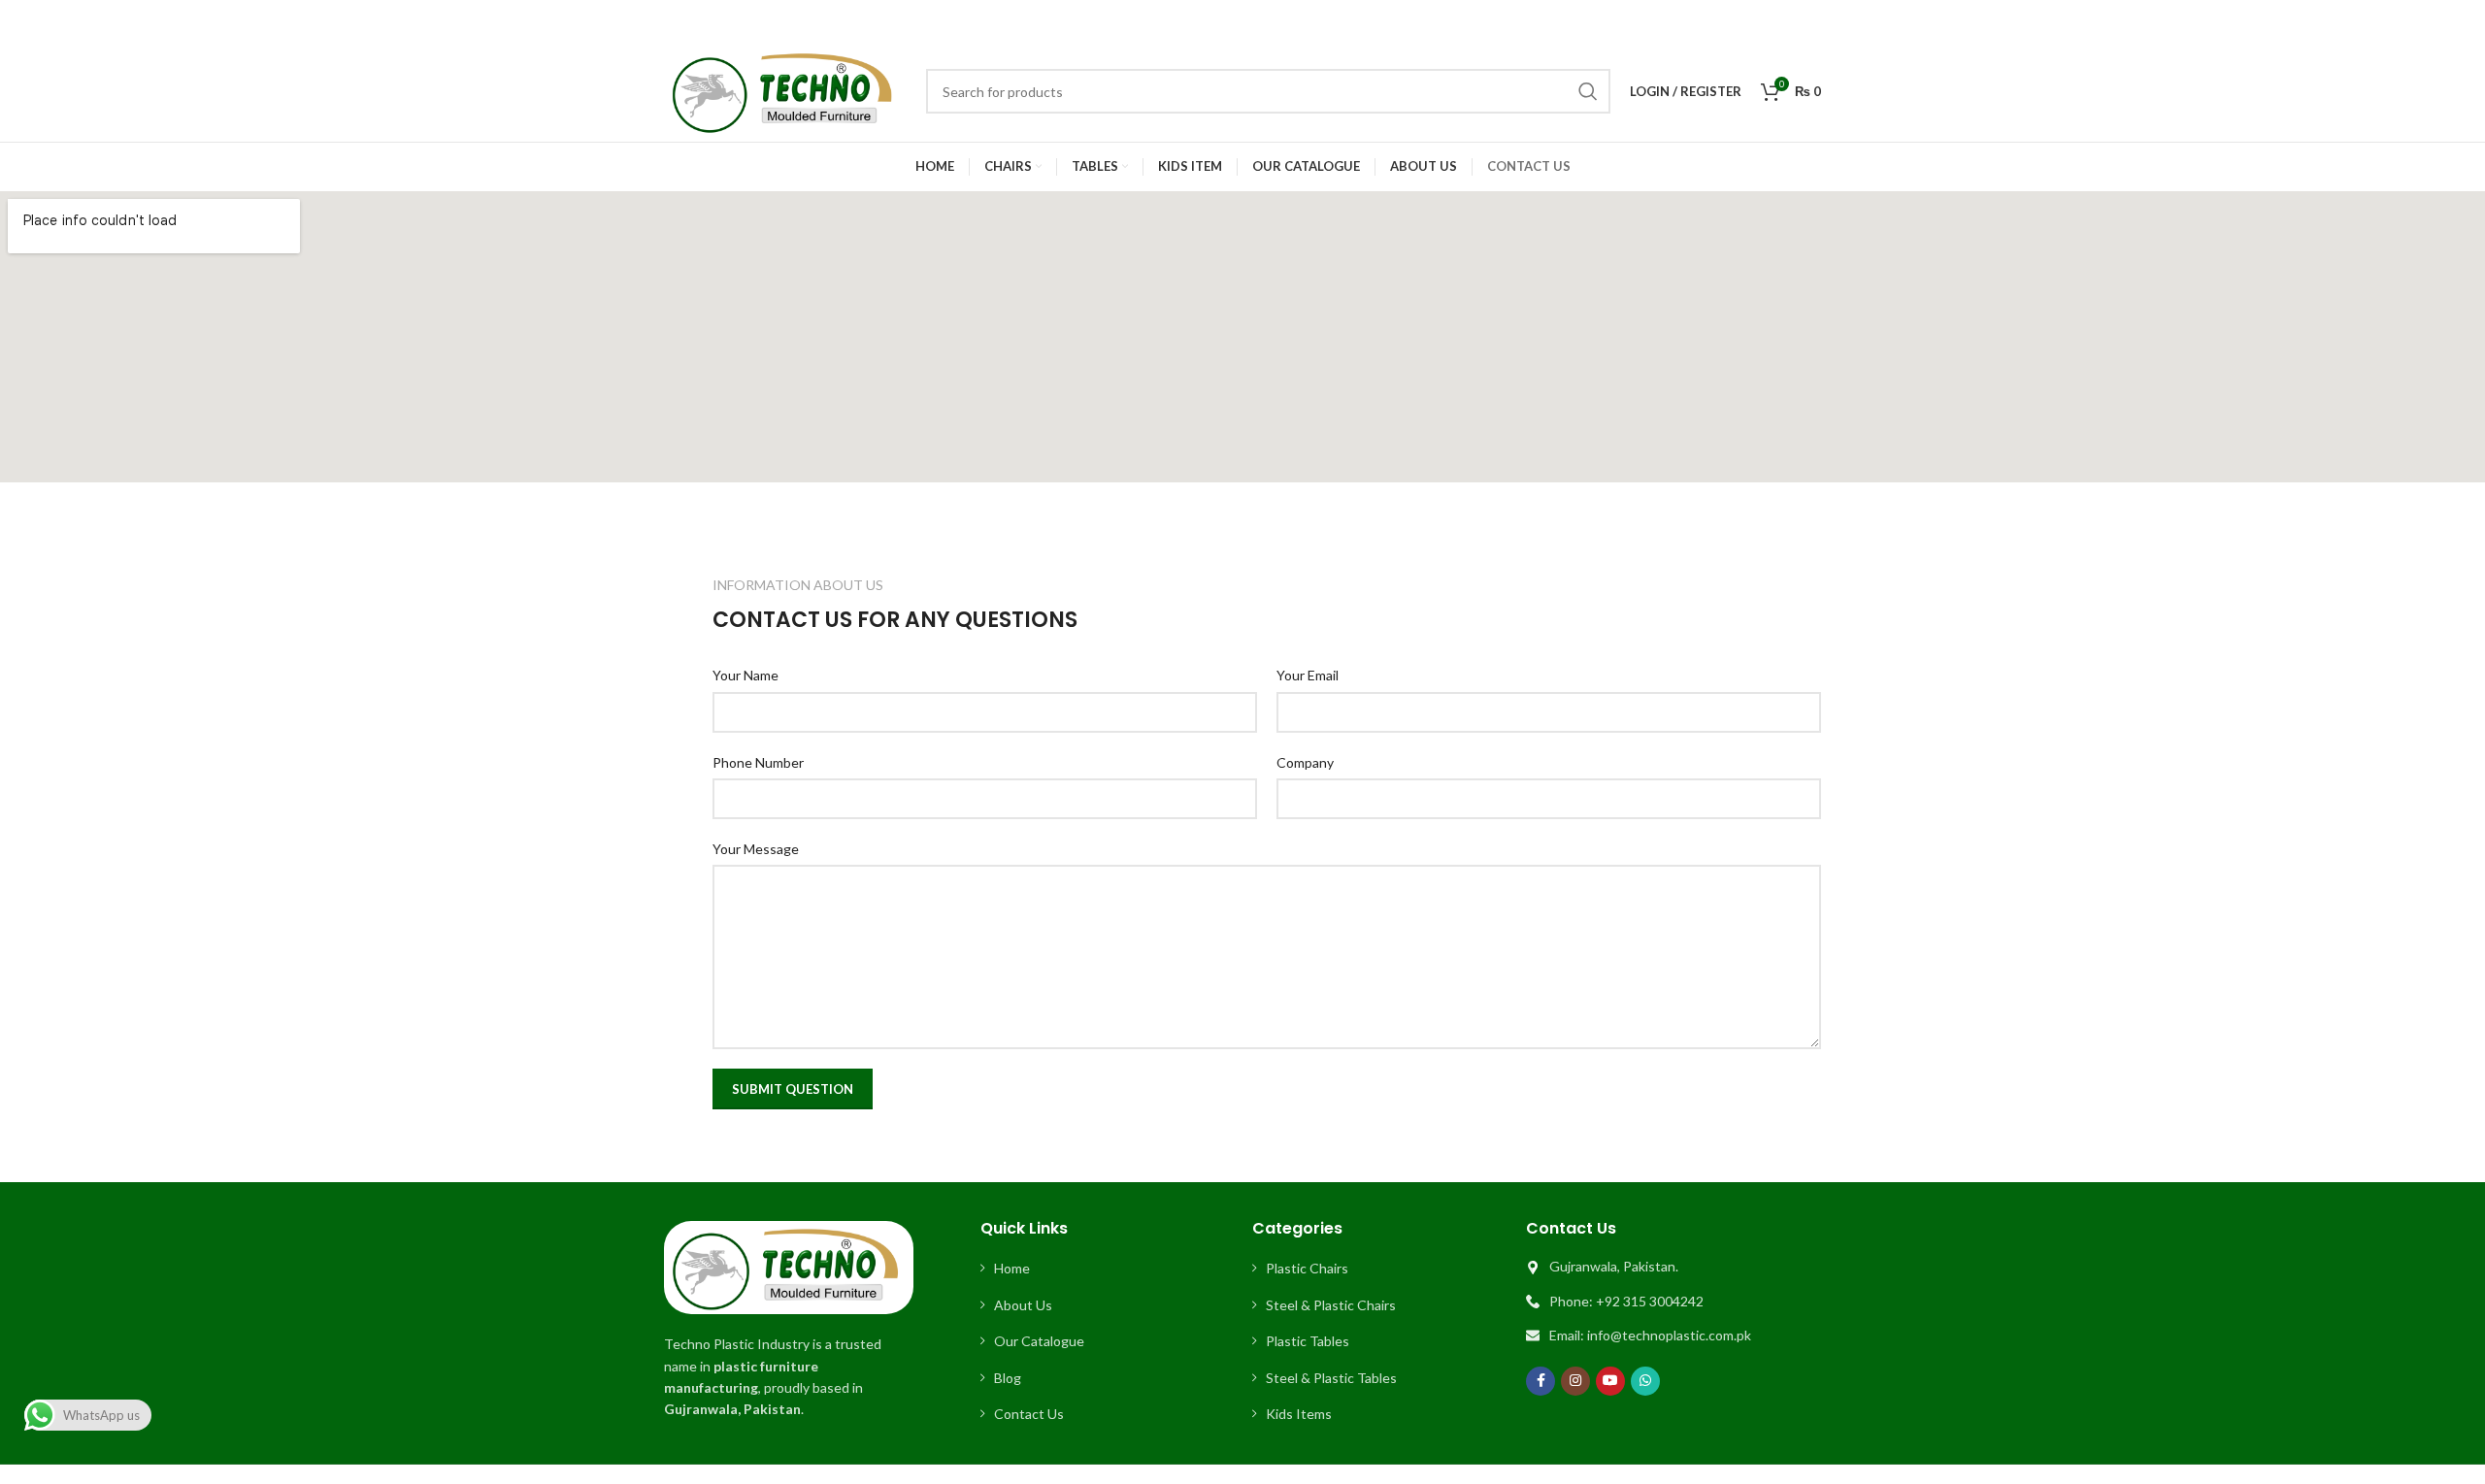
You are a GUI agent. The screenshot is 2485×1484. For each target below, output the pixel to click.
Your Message (756, 849)
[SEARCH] (1588, 91)
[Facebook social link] (1541, 1381)
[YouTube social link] (1610, 1381)
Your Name (745, 675)
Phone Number (758, 762)
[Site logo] (785, 90)
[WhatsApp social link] (1645, 1381)
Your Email (1308, 675)
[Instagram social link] (1575, 1381)
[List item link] (1107, 1269)
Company (1305, 762)
